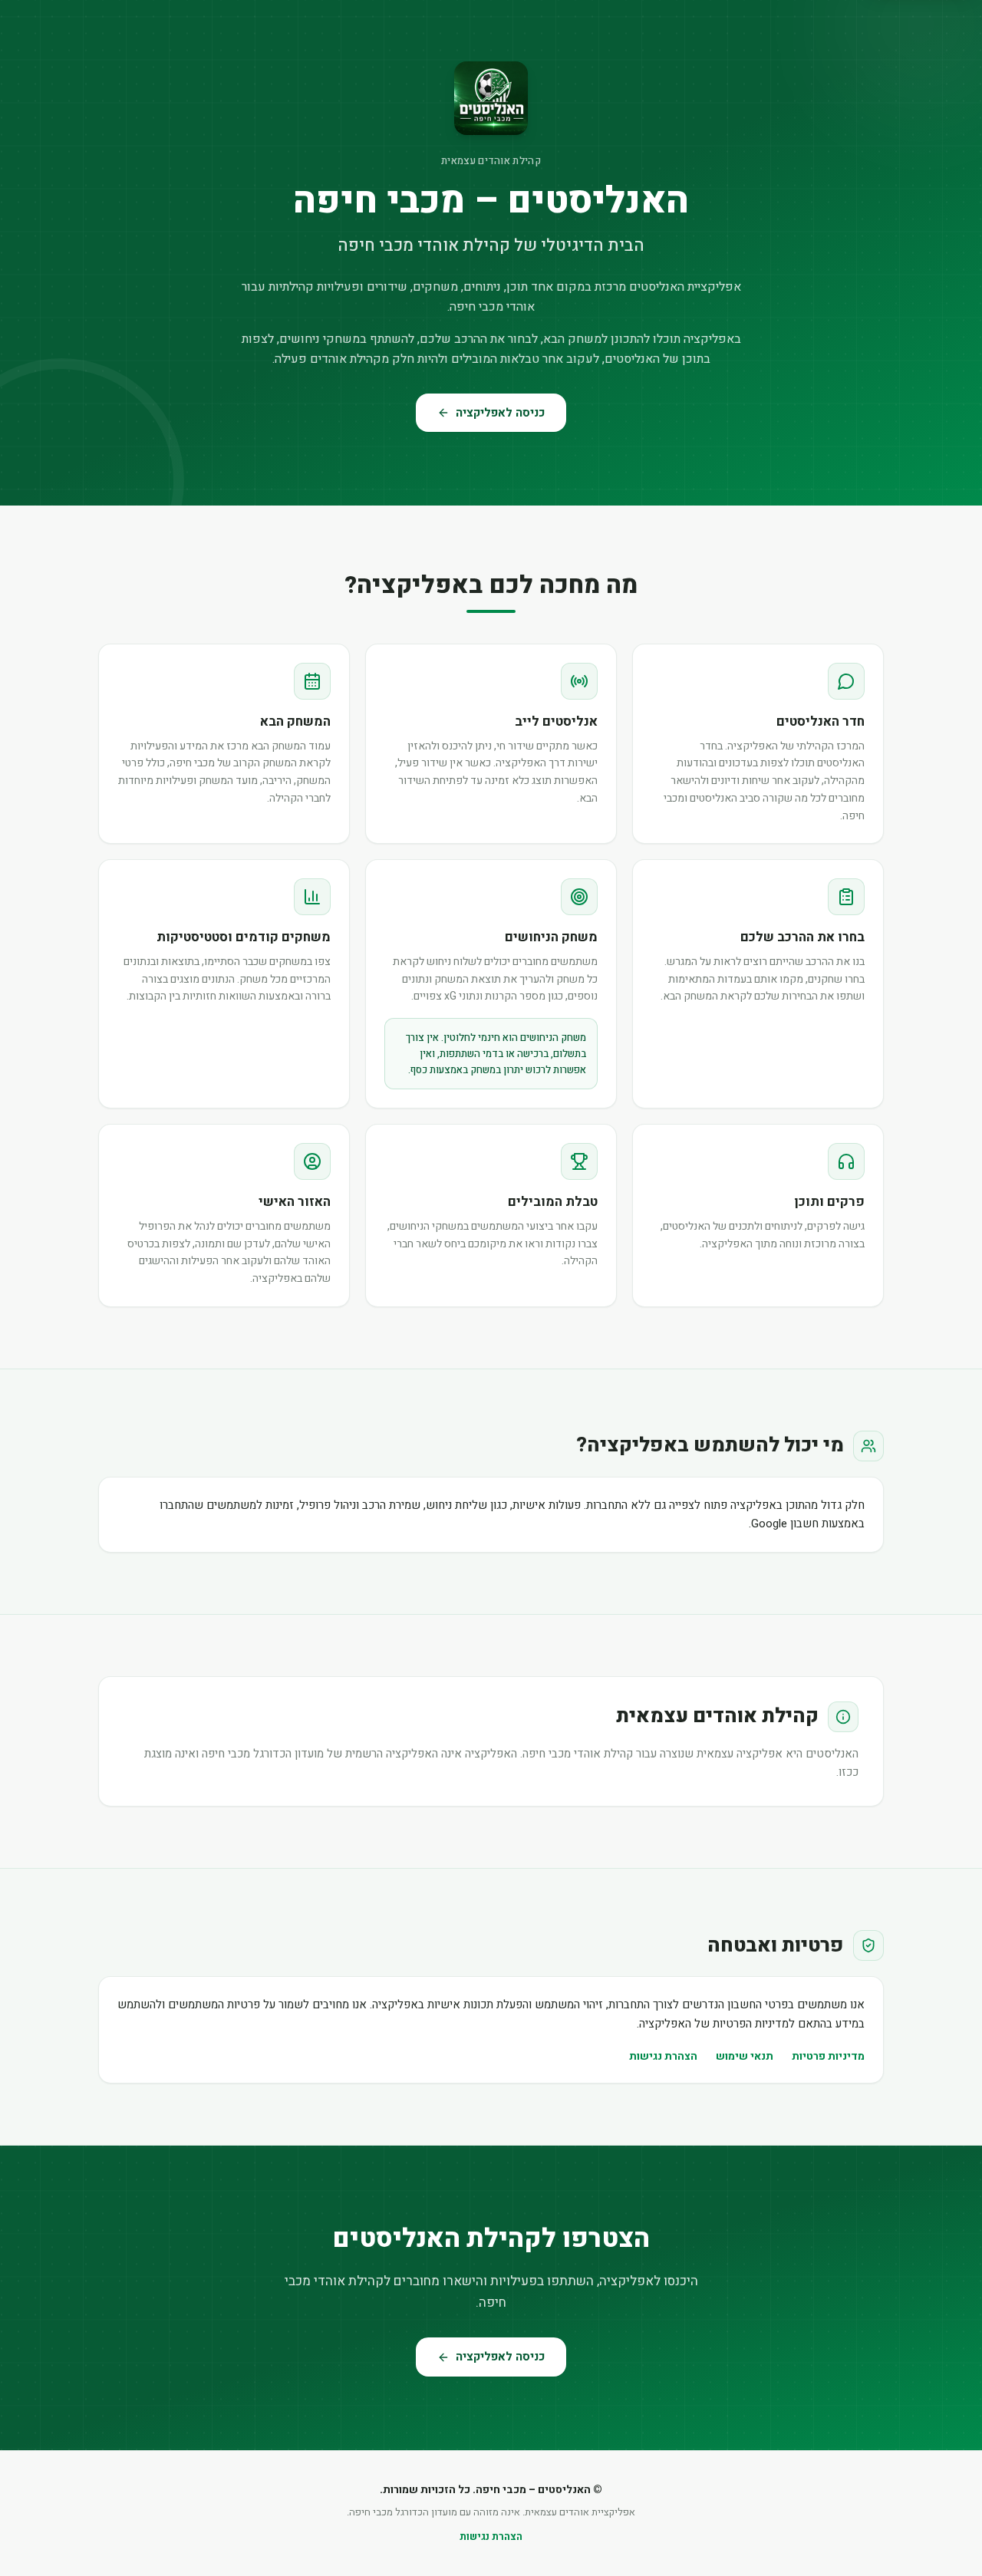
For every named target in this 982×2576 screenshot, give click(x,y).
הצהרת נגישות (663, 2056)
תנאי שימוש (745, 2056)
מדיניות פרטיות (828, 2056)
